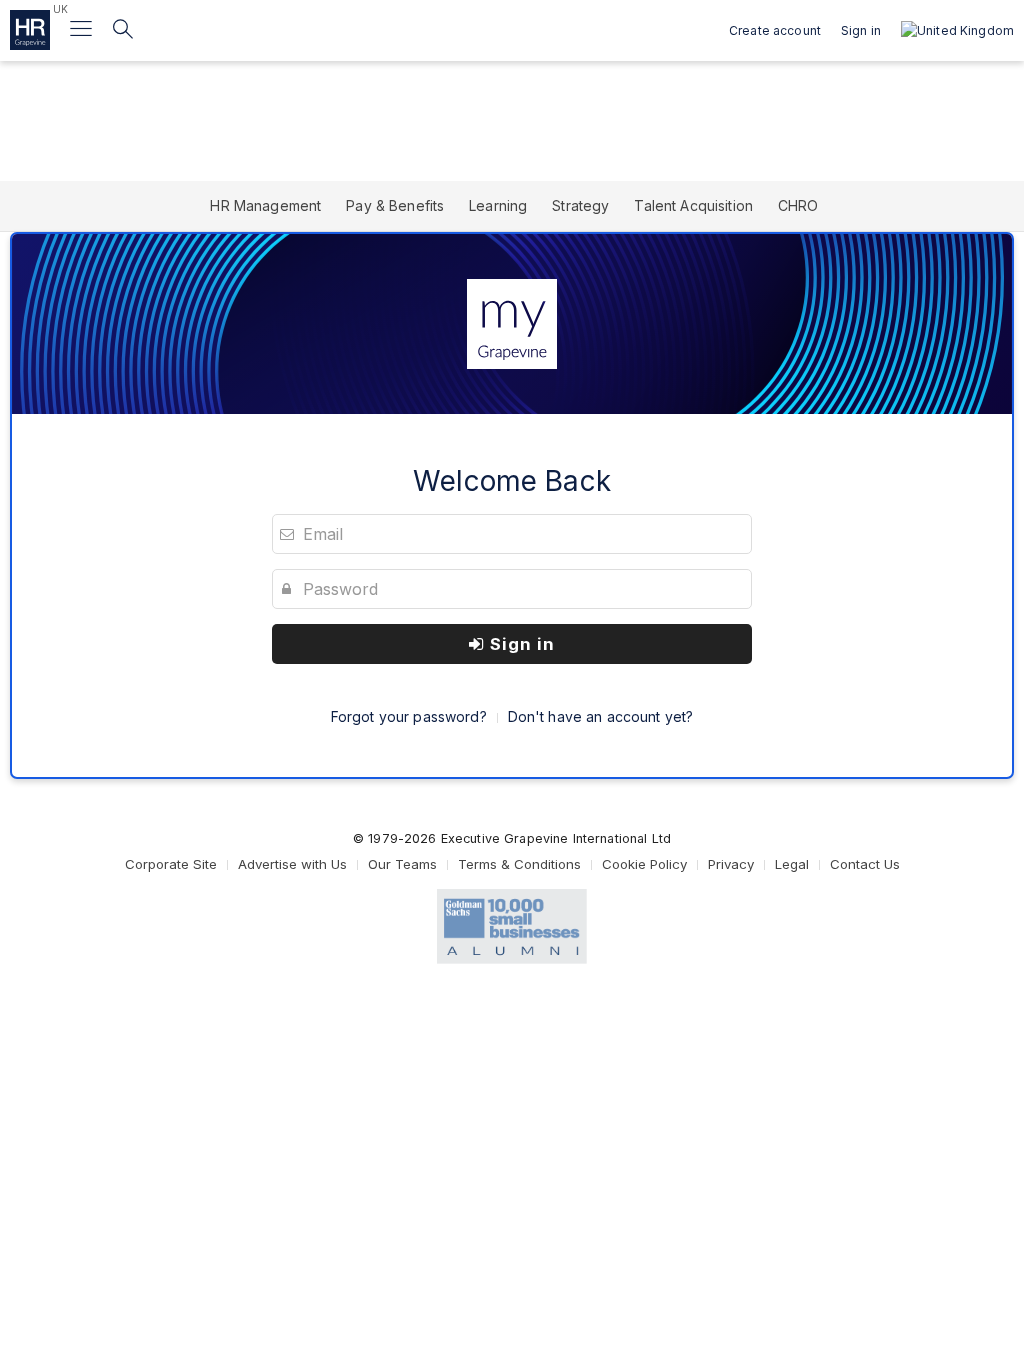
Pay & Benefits (395, 205)
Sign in (520, 644)
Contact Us (865, 864)
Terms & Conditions (519, 864)
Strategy (580, 205)
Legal (792, 864)
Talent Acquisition (693, 205)
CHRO (798, 205)
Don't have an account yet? (601, 716)
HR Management (265, 205)
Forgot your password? (409, 716)
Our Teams (402, 864)
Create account (775, 30)
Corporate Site (171, 864)
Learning (498, 205)
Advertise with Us (292, 864)
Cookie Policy (644, 864)
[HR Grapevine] (30, 30)
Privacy (731, 864)
